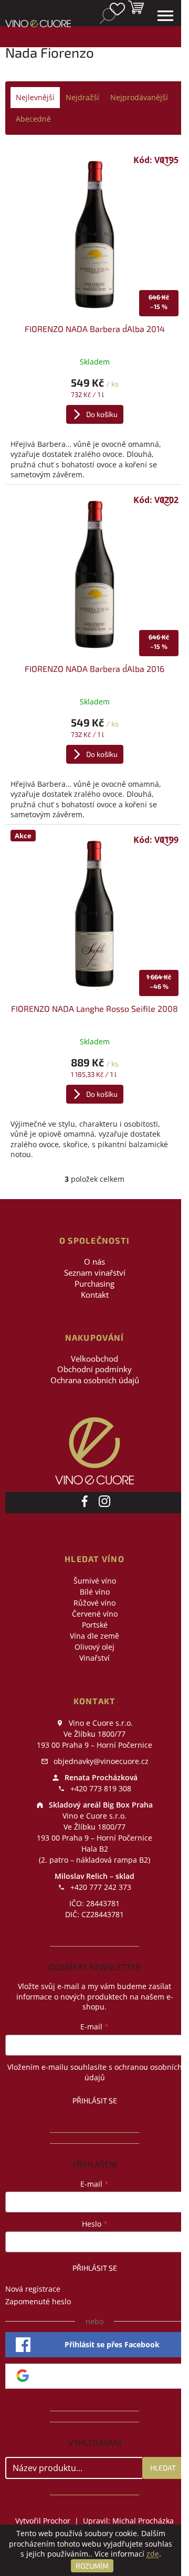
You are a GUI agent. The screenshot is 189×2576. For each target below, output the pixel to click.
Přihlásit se (95, 2101)
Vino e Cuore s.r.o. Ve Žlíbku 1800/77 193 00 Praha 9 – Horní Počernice (94, 1734)
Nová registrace (33, 2289)
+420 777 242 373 (100, 1887)
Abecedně (33, 119)
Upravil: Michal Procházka (128, 2521)
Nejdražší (82, 97)
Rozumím (92, 2566)
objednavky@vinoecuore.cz (100, 1761)
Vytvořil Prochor (43, 2521)
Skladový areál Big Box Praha (100, 1805)
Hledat (163, 2468)
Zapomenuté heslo (38, 2301)
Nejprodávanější (139, 97)
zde (153, 2554)
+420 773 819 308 (100, 1788)
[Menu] (165, 16)
